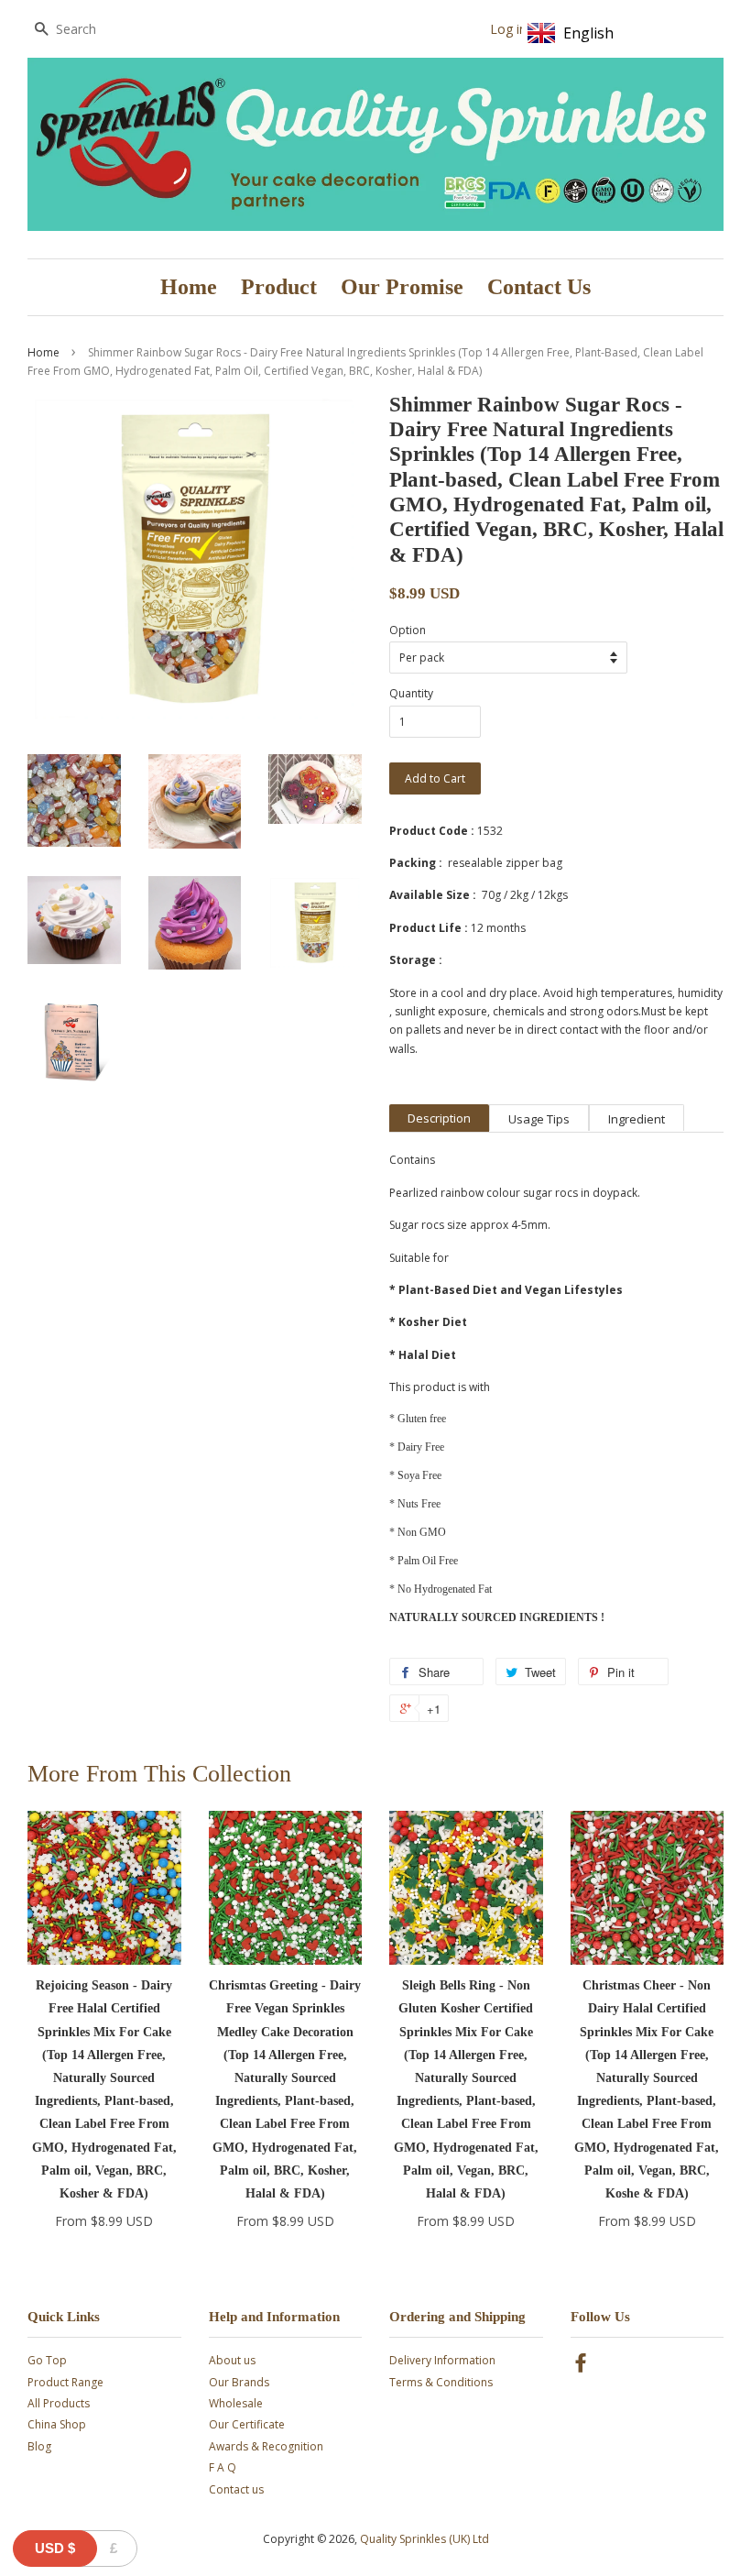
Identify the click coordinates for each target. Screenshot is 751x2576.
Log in (508, 29)
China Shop (57, 2424)
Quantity (411, 693)
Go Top (47, 2360)
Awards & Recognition (266, 2446)
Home (189, 287)
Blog (39, 2446)
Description (439, 1118)
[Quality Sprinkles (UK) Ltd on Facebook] (581, 2367)
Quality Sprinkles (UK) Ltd (424, 2539)
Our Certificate (247, 2424)
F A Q (223, 2467)
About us (232, 2360)
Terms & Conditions (441, 2382)
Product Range (65, 2382)
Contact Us (539, 287)
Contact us (236, 2489)
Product (279, 287)
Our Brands (239, 2382)
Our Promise (402, 287)
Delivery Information (442, 2360)
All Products (59, 2403)
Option (408, 630)
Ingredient (637, 1119)
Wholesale (236, 2403)
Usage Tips (539, 1119)
